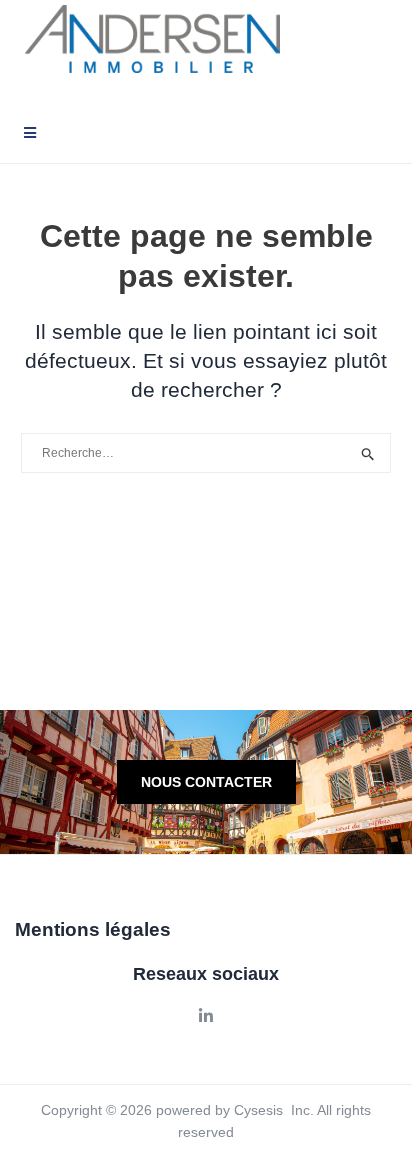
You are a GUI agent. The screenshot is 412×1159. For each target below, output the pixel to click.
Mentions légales (93, 929)
